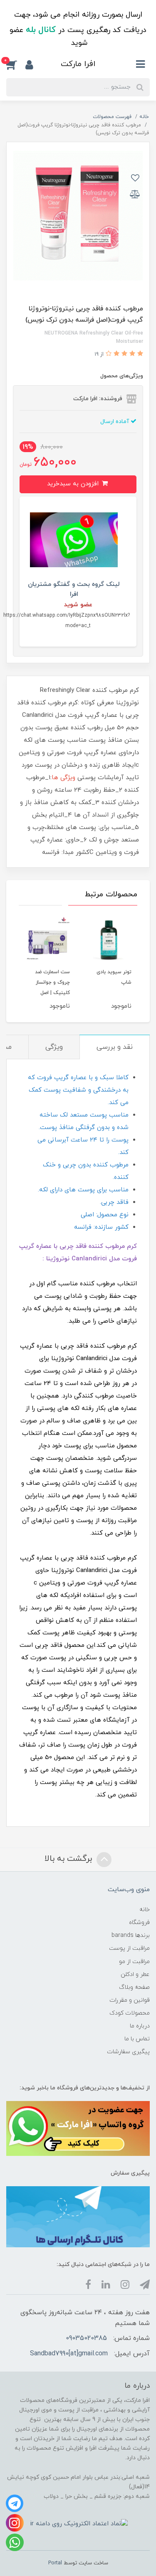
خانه (145, 1910)
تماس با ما (137, 2039)
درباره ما (140, 2026)
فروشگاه (139, 1923)
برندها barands (131, 1935)
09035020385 (86, 2338)
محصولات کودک (130, 2013)
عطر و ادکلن (135, 1974)
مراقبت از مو (134, 1962)
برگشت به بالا (69, 1859)
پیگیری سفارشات (128, 2052)
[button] (16, 65)
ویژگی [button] (54, 1047)
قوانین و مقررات (130, 2000)
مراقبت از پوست (129, 1948)
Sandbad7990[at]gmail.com (69, 2354)
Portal (55, 2563)
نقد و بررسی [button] (115, 1047)
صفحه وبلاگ (134, 1987)
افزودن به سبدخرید (74, 484)
